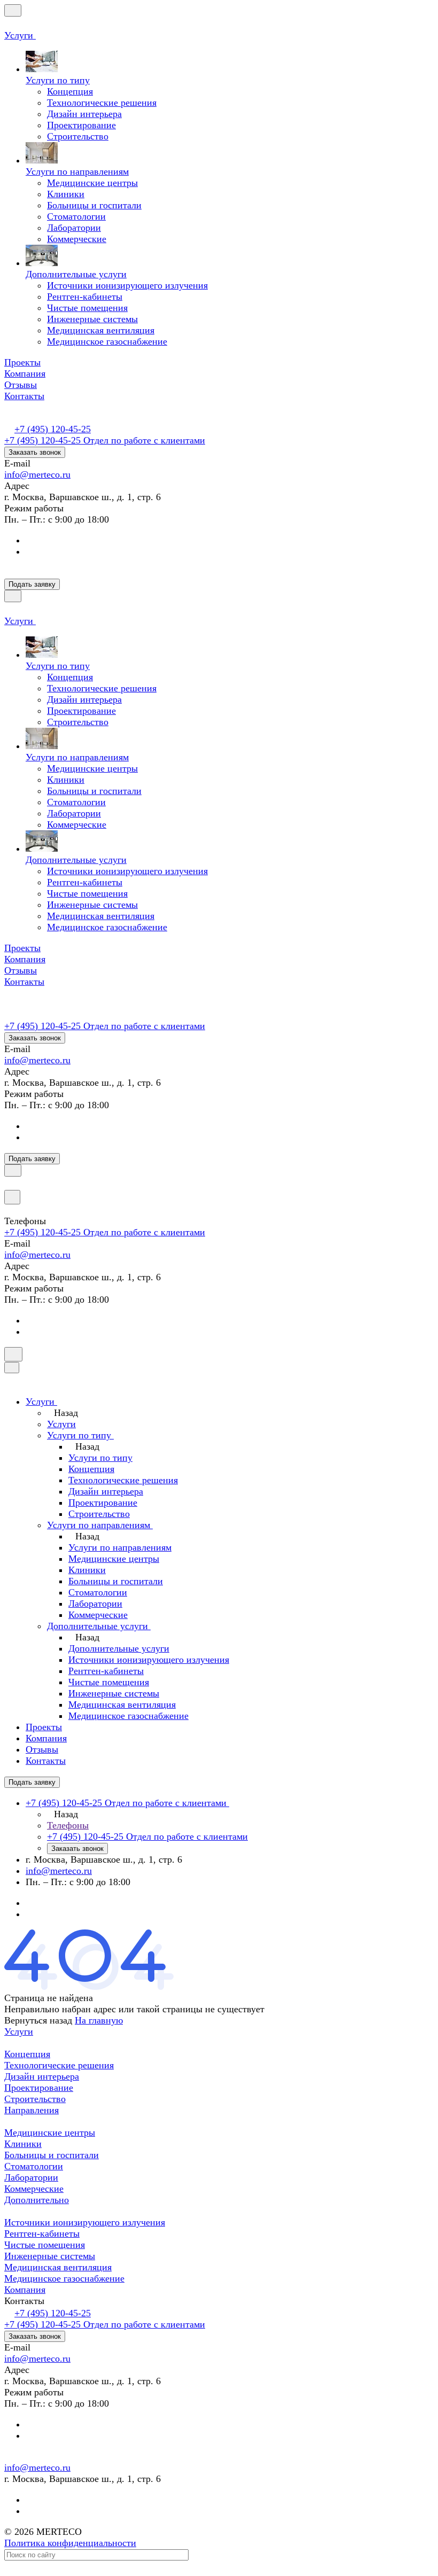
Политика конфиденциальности (70, 2543)
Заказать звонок (35, 452)
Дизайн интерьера (42, 2076)
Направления (32, 2110)
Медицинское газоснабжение (64, 2278)
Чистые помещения (45, 2245)
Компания (25, 2290)
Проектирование (39, 2088)
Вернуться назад (38, 2020)
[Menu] (13, 10)
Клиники (23, 2144)
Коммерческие (34, 2189)
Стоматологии (34, 2166)
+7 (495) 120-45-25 (53, 429)
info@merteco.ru (37, 474)
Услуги (19, 2032)
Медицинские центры (50, 2133)
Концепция (27, 2054)
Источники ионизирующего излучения (85, 2222)
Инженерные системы (50, 2256)
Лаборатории (31, 2177)
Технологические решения (59, 2065)
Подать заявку (32, 584)
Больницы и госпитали (52, 2155)
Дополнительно (37, 2200)
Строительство (35, 2099)
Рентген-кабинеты (42, 2233)
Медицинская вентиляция (58, 2267)
